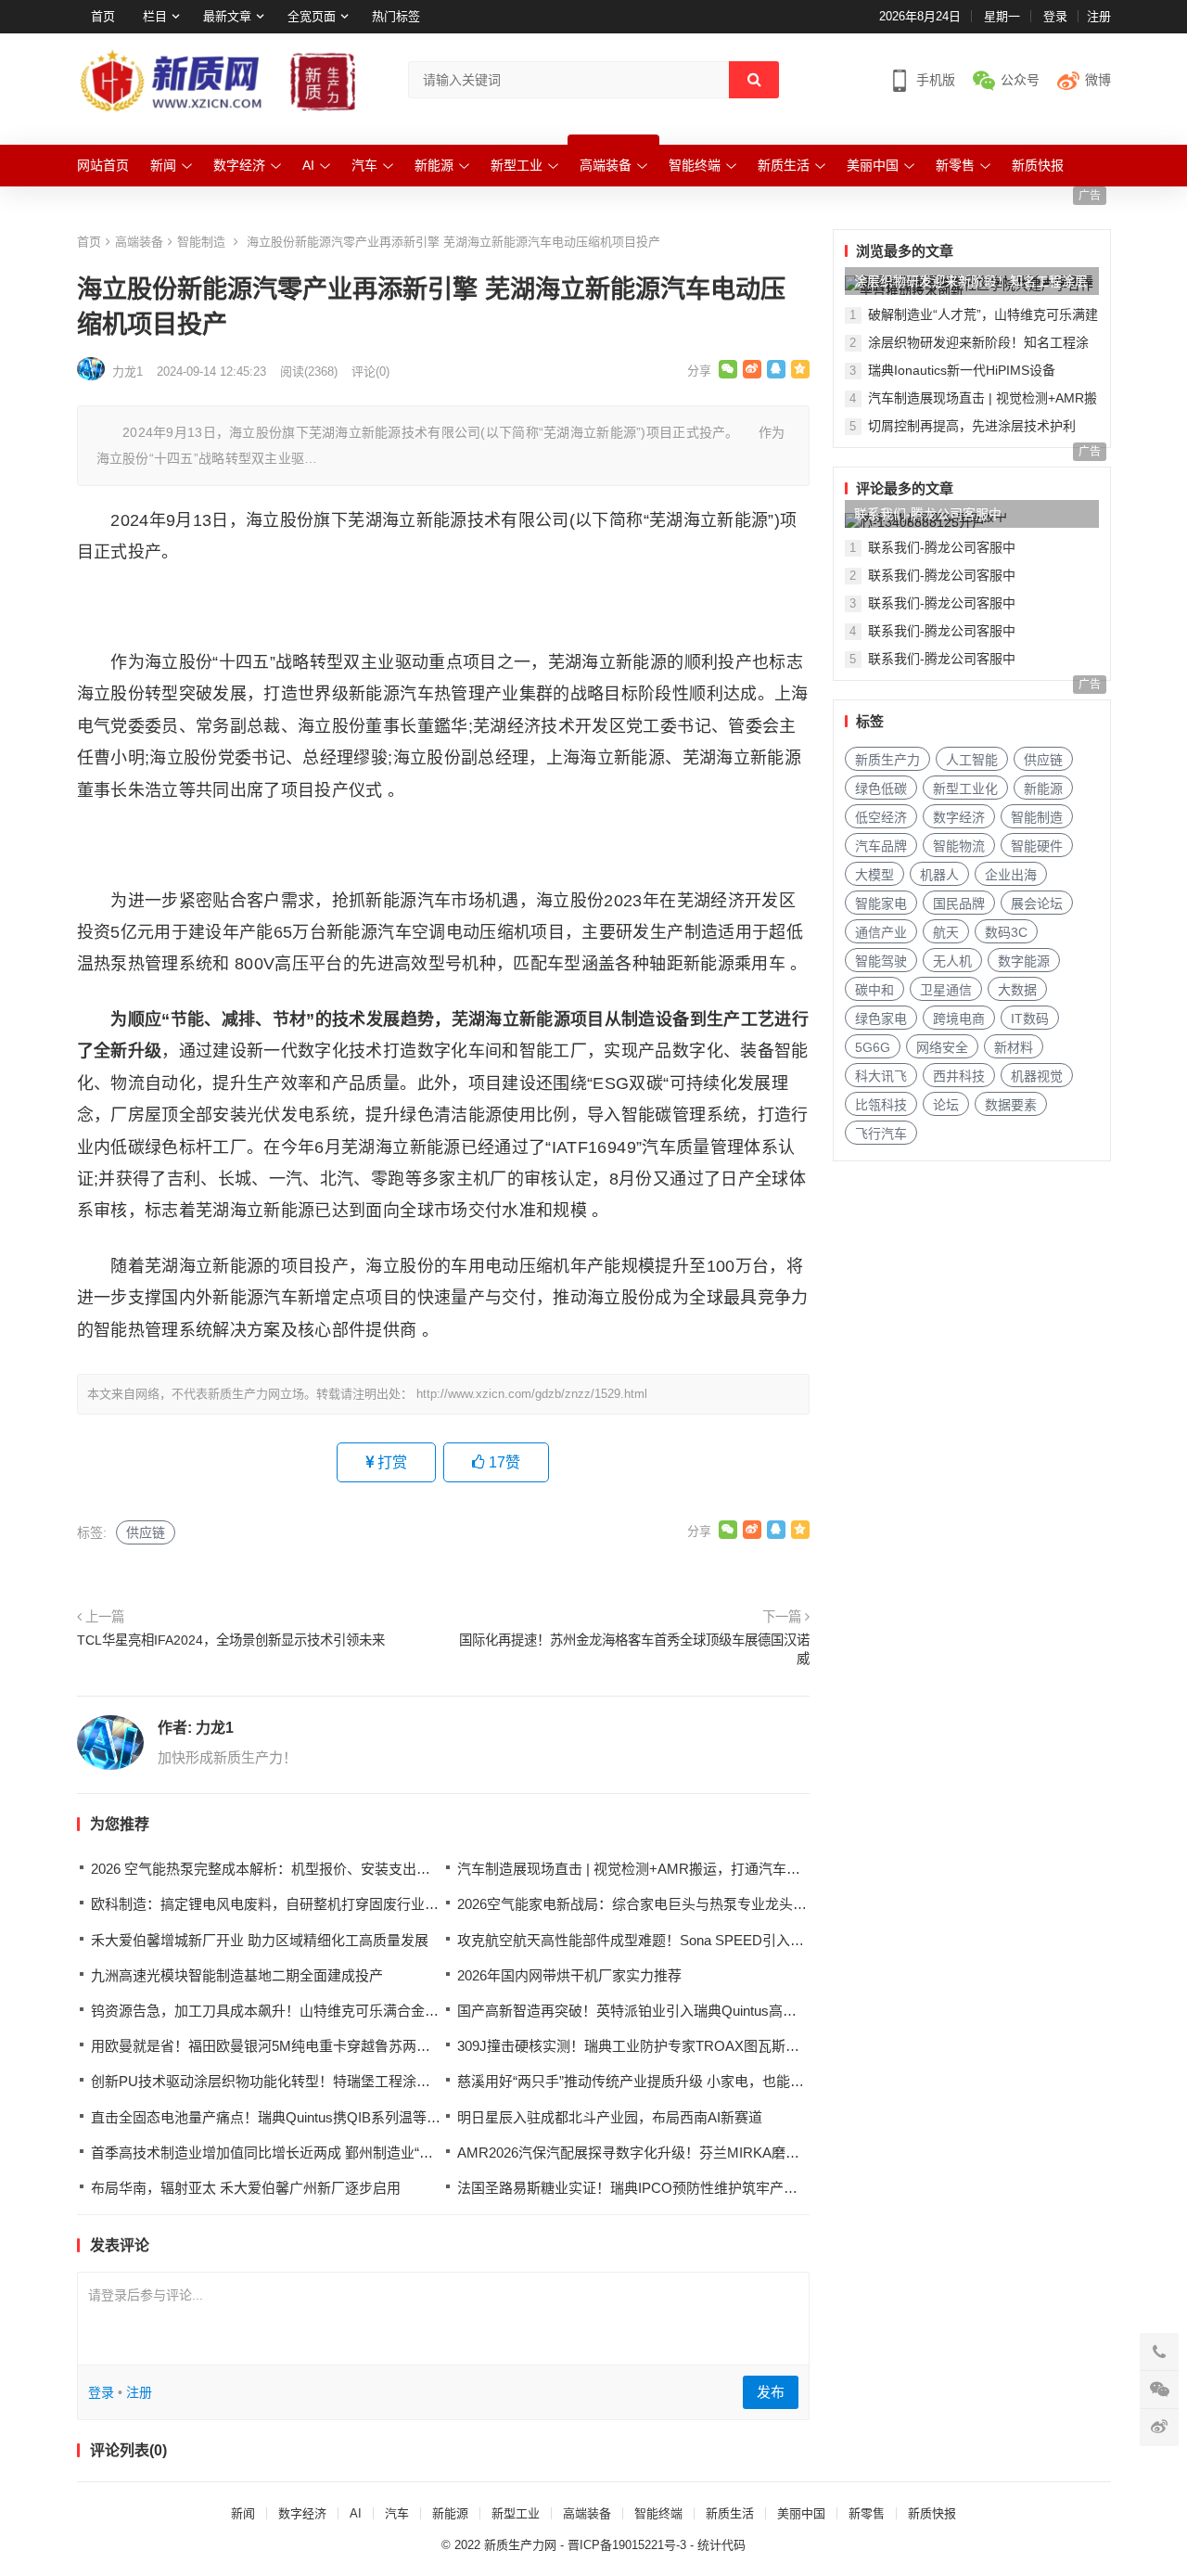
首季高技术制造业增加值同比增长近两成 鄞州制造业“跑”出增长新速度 (306, 2153)
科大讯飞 (881, 1076)
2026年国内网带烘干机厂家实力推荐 (569, 1975)
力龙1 (215, 1728)
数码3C (1006, 932)
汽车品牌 (881, 846)
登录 (1055, 16)
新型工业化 (965, 788)
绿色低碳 (881, 788)
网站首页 (103, 165)
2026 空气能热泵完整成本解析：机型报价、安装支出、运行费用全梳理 (309, 1869)
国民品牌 (959, 904)
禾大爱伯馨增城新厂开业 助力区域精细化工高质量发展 (260, 1940)
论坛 (946, 1105)
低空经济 (881, 817)
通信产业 (881, 932)
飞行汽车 (881, 1134)
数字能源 (1024, 961)
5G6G (873, 1047)
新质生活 (784, 165)
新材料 (1014, 1047)
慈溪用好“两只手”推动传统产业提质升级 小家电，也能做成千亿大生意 (672, 2081)
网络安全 (942, 1047)
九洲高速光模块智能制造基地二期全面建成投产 (237, 1975)
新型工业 (517, 165)
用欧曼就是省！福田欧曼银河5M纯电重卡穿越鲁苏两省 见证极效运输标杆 (318, 2046)
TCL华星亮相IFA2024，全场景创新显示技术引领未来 (231, 1640)
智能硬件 (1037, 846)
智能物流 (959, 846)
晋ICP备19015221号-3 (627, 2545)
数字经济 (239, 165)
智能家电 (881, 904)
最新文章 (227, 16)
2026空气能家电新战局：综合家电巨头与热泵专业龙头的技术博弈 (660, 1904)
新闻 (163, 165)
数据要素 (1011, 1105)
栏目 (155, 16)
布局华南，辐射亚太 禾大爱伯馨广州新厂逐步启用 (246, 2188)
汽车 (364, 165)
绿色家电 (881, 1019)
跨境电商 (959, 1019)
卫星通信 (946, 990)
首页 (103, 16)
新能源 (434, 165)
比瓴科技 (881, 1105)
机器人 (939, 875)
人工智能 (972, 760)
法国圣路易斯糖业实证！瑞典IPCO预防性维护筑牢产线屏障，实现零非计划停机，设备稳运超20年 (760, 2188)
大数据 (1017, 990)
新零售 (955, 165)
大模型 (874, 875)
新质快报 (1038, 165)
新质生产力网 (520, 2545)
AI (308, 165)
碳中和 (874, 990)
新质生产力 (887, 760)
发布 (771, 2392)
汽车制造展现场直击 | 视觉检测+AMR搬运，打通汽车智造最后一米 (664, 1869)
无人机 (952, 961)
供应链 (146, 1532)
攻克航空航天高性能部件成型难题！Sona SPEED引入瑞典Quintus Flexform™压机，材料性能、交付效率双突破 (801, 1940)
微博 (1098, 80)
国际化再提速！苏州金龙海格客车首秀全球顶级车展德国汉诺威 (634, 1649)
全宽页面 (312, 16)
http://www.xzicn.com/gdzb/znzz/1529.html (532, 1394)
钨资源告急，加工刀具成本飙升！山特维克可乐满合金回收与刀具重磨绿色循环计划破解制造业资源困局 (411, 2011)
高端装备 (606, 165)
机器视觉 (1037, 1076)
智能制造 (201, 242)
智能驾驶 (881, 961)
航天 (946, 932)
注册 (1099, 16)
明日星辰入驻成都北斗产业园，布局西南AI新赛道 (610, 2117)
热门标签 (396, 16)
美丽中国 (873, 165)
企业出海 (1011, 875)
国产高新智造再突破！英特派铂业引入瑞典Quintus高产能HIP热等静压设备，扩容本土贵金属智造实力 (771, 2011)
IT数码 (1030, 1019)
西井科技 (959, 1076)
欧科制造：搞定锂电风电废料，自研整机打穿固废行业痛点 (272, 1904)
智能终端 (695, 165)
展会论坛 (1037, 904)
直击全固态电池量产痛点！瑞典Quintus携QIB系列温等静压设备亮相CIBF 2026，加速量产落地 (382, 2117)
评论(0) (370, 372)
